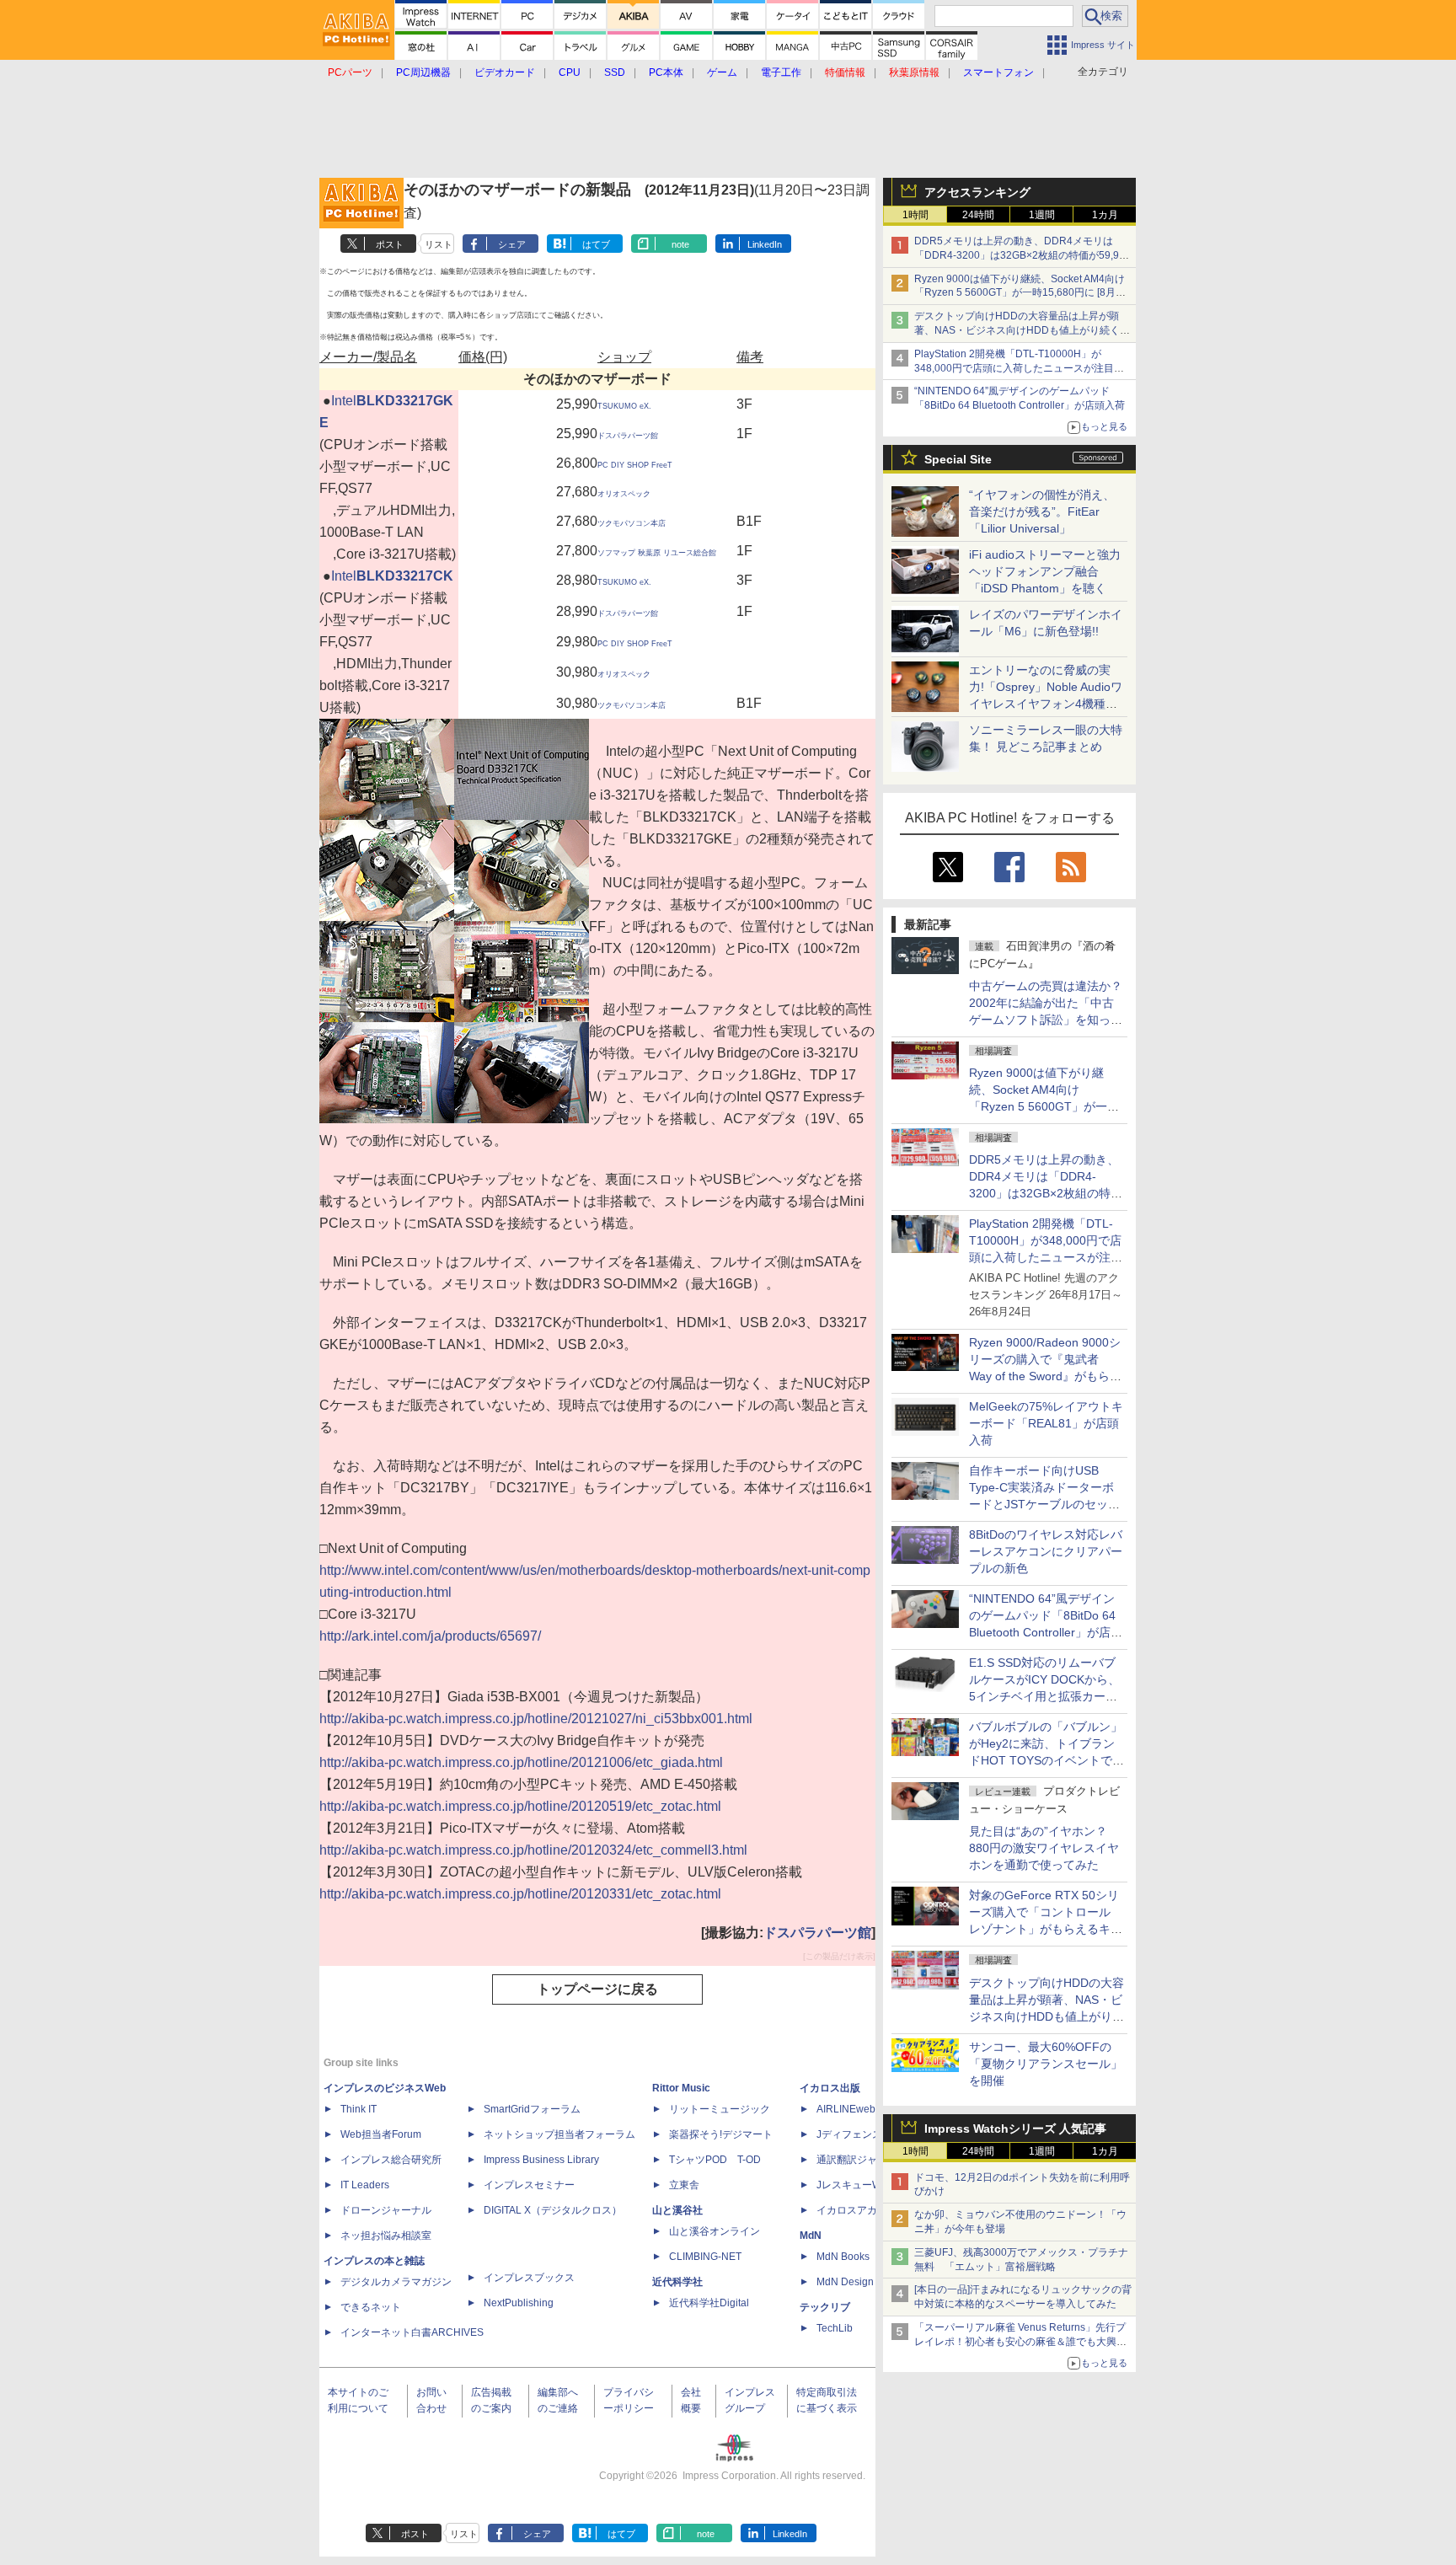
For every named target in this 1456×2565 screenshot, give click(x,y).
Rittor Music (681, 2088)
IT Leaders (365, 2185)
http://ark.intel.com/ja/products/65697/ (430, 1636)
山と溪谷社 (677, 2210)
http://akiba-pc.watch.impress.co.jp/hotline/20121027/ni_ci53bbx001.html (536, 1719)
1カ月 (1105, 215)
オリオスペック (624, 494)
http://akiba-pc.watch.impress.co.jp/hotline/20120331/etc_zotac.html (520, 1894)
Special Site (958, 459)
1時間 (915, 215)
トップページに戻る (597, 1989)
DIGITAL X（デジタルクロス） (553, 2210)
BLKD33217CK (405, 576)
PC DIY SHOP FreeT (635, 465)
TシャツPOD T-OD (715, 2160)
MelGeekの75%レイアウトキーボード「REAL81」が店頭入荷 (1046, 1423)
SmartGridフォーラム (532, 2109)
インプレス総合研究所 (391, 2160)
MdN (811, 2236)
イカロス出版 (830, 2088)
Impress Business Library (541, 2160)
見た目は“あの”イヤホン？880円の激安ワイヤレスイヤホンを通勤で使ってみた (1044, 1848)
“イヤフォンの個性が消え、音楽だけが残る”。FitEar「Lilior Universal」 (1042, 511)
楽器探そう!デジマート (721, 2134)
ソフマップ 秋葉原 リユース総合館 (657, 553)
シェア (512, 244)
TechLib (835, 2328)
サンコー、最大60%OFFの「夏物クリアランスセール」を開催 (1046, 2064)
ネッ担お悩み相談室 (386, 2236)
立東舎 (684, 2185)
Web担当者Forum (381, 2134)
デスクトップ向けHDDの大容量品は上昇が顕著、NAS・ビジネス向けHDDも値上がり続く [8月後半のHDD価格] (1022, 330)
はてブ (596, 244)
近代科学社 (677, 2282)
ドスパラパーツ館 (628, 436)
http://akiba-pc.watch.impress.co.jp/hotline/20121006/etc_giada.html (521, 1762)
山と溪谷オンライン (715, 2231)
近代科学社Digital (709, 2303)
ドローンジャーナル (386, 2210)
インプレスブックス (529, 2278)
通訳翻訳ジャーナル (862, 2160)
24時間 (978, 215)
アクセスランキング (977, 192)
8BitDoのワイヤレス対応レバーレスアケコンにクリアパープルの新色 (1046, 1551)
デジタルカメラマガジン (396, 2282)
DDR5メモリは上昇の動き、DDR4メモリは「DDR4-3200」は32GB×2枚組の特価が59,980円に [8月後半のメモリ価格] (1022, 255)
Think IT (359, 2109)
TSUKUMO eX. (624, 406)
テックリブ (825, 2307)
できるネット (371, 2307)
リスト (439, 244)
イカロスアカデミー (862, 2210)
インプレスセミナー (529, 2185)
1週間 (1042, 215)
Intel (344, 401)
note (680, 244)
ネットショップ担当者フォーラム (559, 2134)
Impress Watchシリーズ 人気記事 (1015, 2129)
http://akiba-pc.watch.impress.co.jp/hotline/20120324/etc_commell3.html (533, 1850)
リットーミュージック (720, 2109)
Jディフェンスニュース (870, 2134)
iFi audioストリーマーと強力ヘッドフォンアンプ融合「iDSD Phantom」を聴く (1045, 571)
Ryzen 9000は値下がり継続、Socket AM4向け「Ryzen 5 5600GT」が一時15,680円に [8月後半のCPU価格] (1020, 293)
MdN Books (843, 2257)
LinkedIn (765, 244)
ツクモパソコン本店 (632, 523)
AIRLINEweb (846, 2109)
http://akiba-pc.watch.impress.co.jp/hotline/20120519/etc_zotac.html (520, 1806)
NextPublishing (519, 2303)
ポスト (390, 244)
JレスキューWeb (855, 2185)
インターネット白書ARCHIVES (412, 2332)
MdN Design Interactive (870, 2282)
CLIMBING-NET (705, 2257)
